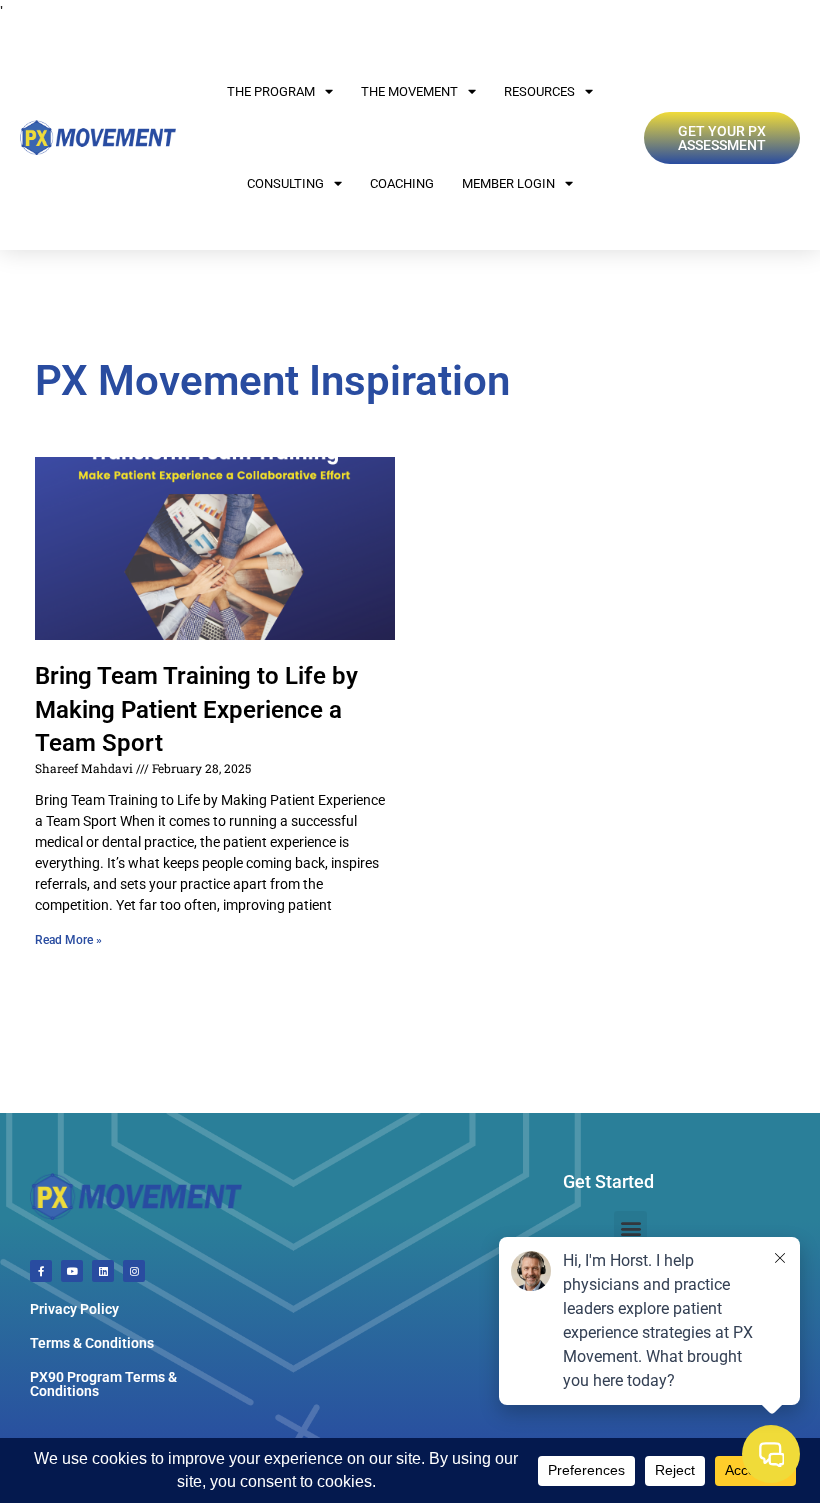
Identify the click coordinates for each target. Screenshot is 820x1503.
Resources (539, 91)
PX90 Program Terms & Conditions (103, 1384)
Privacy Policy (74, 1309)
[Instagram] (134, 1271)
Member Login (508, 183)
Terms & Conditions (92, 1343)
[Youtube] (72, 1271)
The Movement (409, 91)
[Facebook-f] (41, 1271)
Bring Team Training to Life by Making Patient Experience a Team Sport (196, 709)
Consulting (285, 183)
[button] (630, 1227)
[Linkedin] (103, 1271)
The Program (271, 91)
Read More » (68, 940)
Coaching (402, 183)
